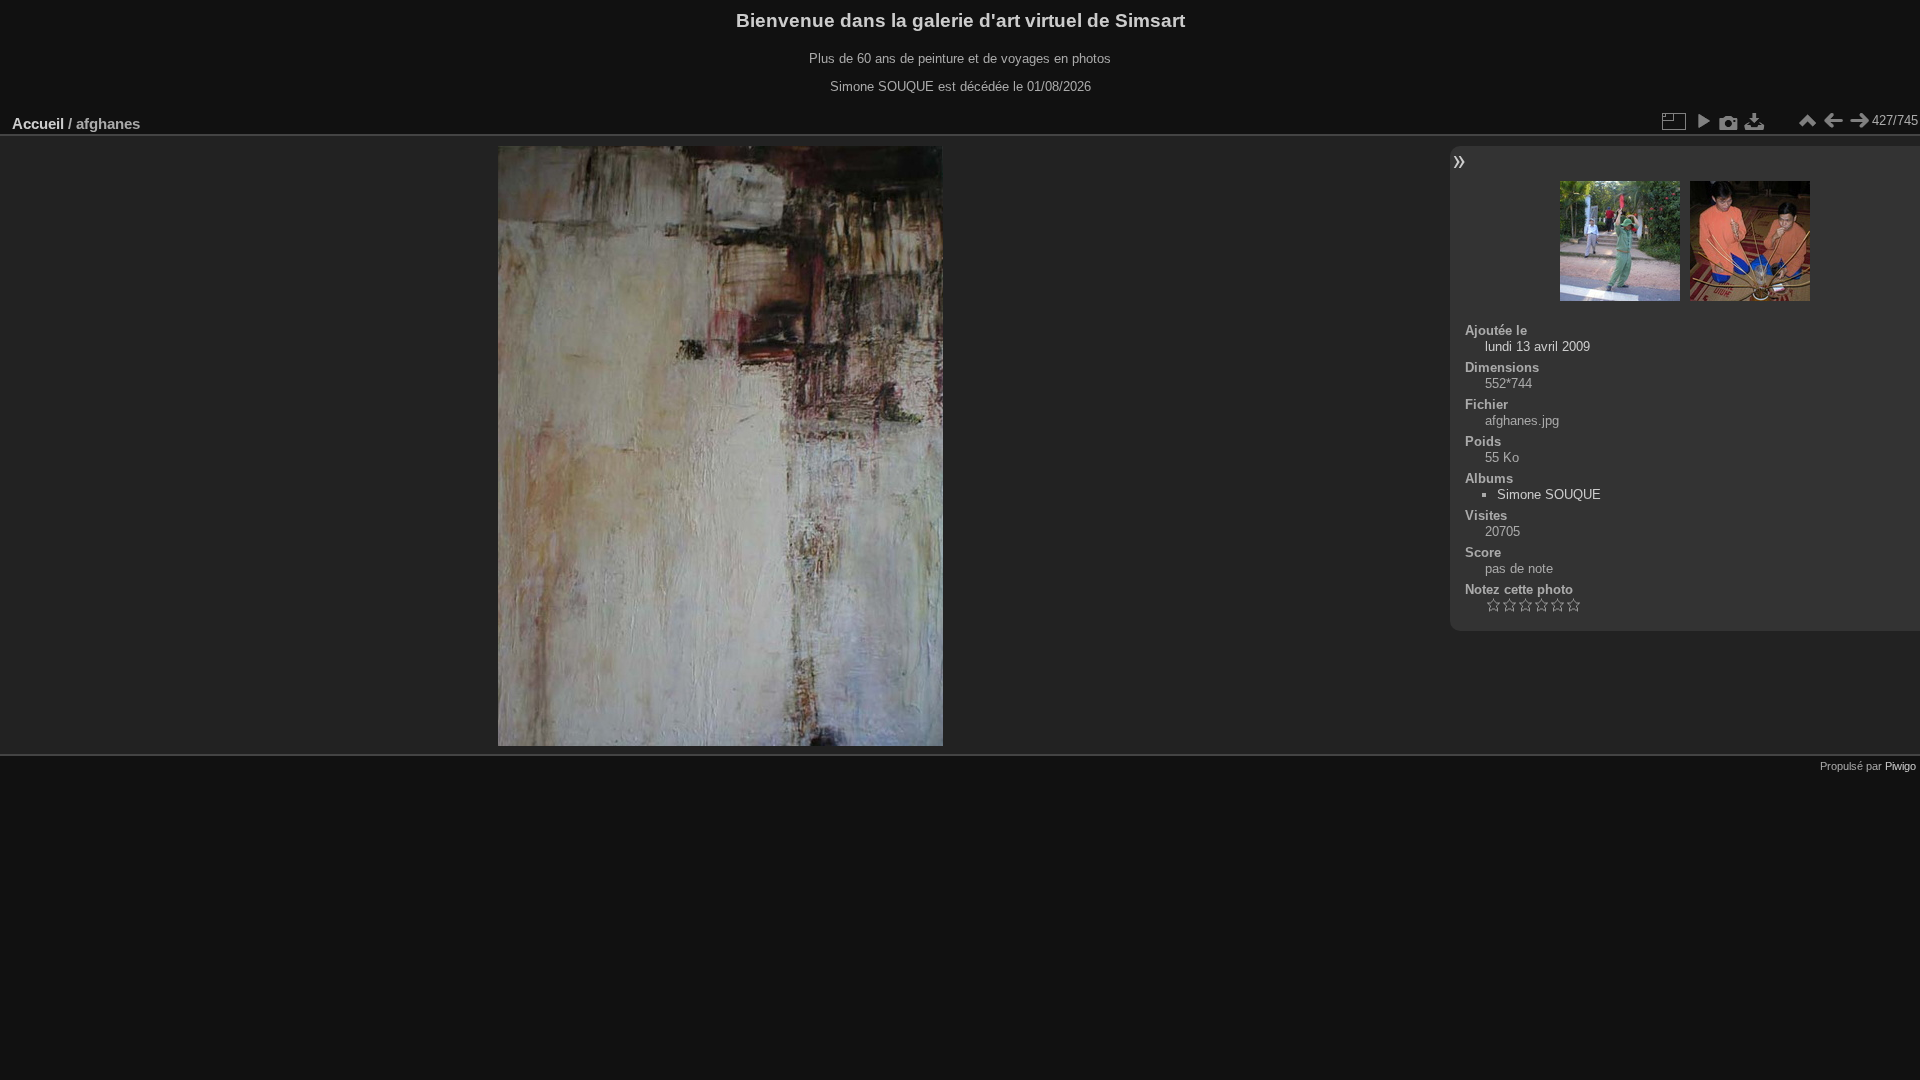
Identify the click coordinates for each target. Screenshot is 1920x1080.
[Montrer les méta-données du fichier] (1729, 121)
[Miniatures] (1807, 121)
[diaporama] (1703, 121)
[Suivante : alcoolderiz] (1859, 121)
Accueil (38, 123)
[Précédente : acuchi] (1833, 121)
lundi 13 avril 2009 (1537, 346)
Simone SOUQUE (1549, 494)
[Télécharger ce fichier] (1755, 121)
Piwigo (1900, 766)
